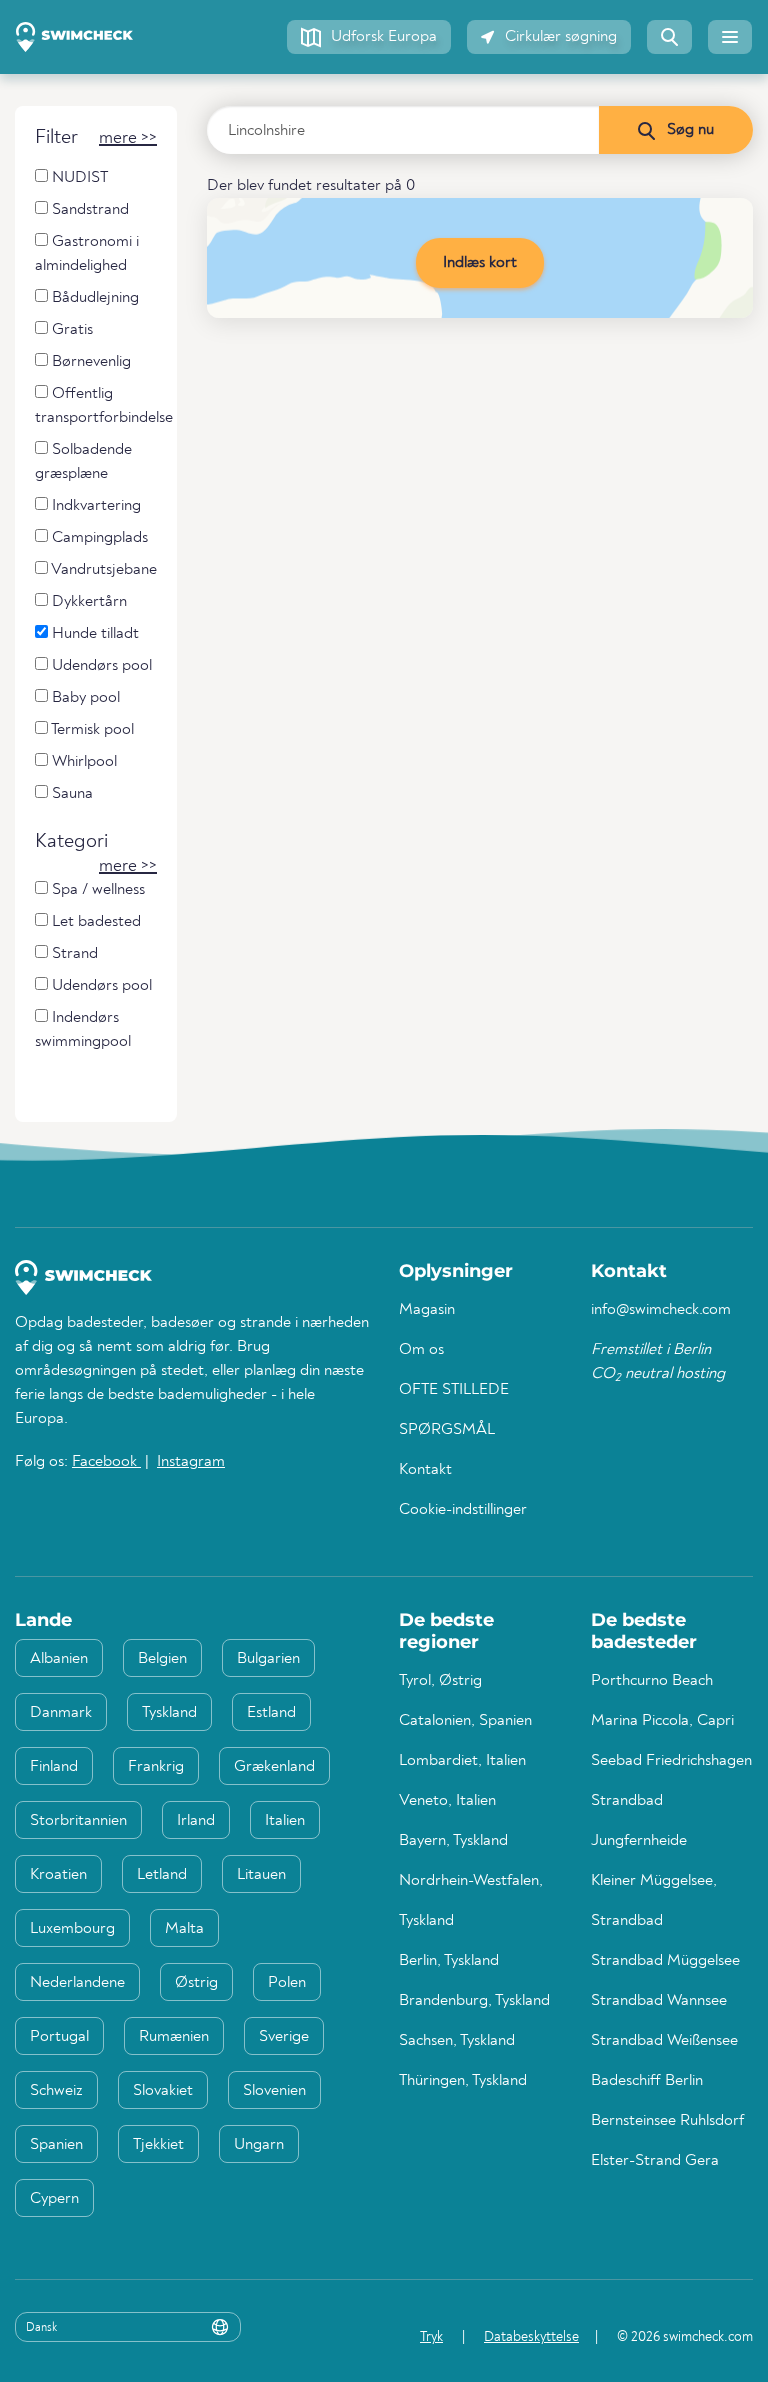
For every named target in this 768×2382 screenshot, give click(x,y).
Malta (184, 1929)
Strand (73, 954)
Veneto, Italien (447, 1801)
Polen (287, 1983)
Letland (162, 1875)
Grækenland (274, 1767)
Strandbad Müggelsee (665, 1961)
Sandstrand (88, 210)
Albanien (59, 1659)
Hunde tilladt (93, 634)
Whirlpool (82, 762)
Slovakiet (163, 2091)
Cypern (54, 2199)
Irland (196, 1821)
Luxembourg (72, 1929)
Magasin (427, 1310)
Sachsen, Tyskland (457, 2041)
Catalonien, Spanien (465, 1721)
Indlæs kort (480, 263)
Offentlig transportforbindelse (104, 406)
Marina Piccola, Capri (662, 1721)
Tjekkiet (158, 2145)
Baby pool (84, 698)
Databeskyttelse (531, 2337)
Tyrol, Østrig (440, 1681)
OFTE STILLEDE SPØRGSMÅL (454, 1410)
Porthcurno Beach (652, 1681)
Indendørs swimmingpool (83, 1030)
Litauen (261, 1875)
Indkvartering (94, 506)
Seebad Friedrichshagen (671, 1761)
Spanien (56, 2145)
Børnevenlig (89, 362)
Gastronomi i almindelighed (87, 254)
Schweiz (56, 2091)
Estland (271, 1713)
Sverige (284, 2037)
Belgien (162, 1659)
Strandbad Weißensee (664, 2041)
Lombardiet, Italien (462, 1761)
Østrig (196, 1983)
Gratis (70, 330)
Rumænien (174, 2037)
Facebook (106, 1462)
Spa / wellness (96, 890)
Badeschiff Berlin (647, 2081)
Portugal (59, 2037)
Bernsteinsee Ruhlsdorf (667, 2121)
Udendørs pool (100, 666)
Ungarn (259, 2145)
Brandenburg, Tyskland (474, 2001)
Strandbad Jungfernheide (639, 1821)
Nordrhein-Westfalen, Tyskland (471, 1901)
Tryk (431, 2337)
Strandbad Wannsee (659, 2001)
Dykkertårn (87, 602)
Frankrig (156, 1767)
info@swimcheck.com (661, 1310)
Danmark (61, 1713)
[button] (369, 37)
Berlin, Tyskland (449, 1961)
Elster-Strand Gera (655, 2161)
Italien (285, 1821)
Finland (54, 1767)
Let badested (94, 922)
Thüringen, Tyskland (463, 2081)
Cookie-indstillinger (463, 1510)
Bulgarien (268, 1659)
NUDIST (78, 178)
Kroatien (58, 1875)
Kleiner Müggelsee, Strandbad (654, 1901)
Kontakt (425, 1470)
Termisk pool (91, 730)
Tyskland (169, 1713)
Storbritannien (78, 1821)
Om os (421, 1350)
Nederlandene (77, 1983)
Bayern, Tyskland (453, 1841)
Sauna (70, 794)
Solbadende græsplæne (83, 462)
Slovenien (274, 2091)
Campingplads (98, 538)
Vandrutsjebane (102, 570)
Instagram (191, 1462)
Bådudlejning (93, 298)
